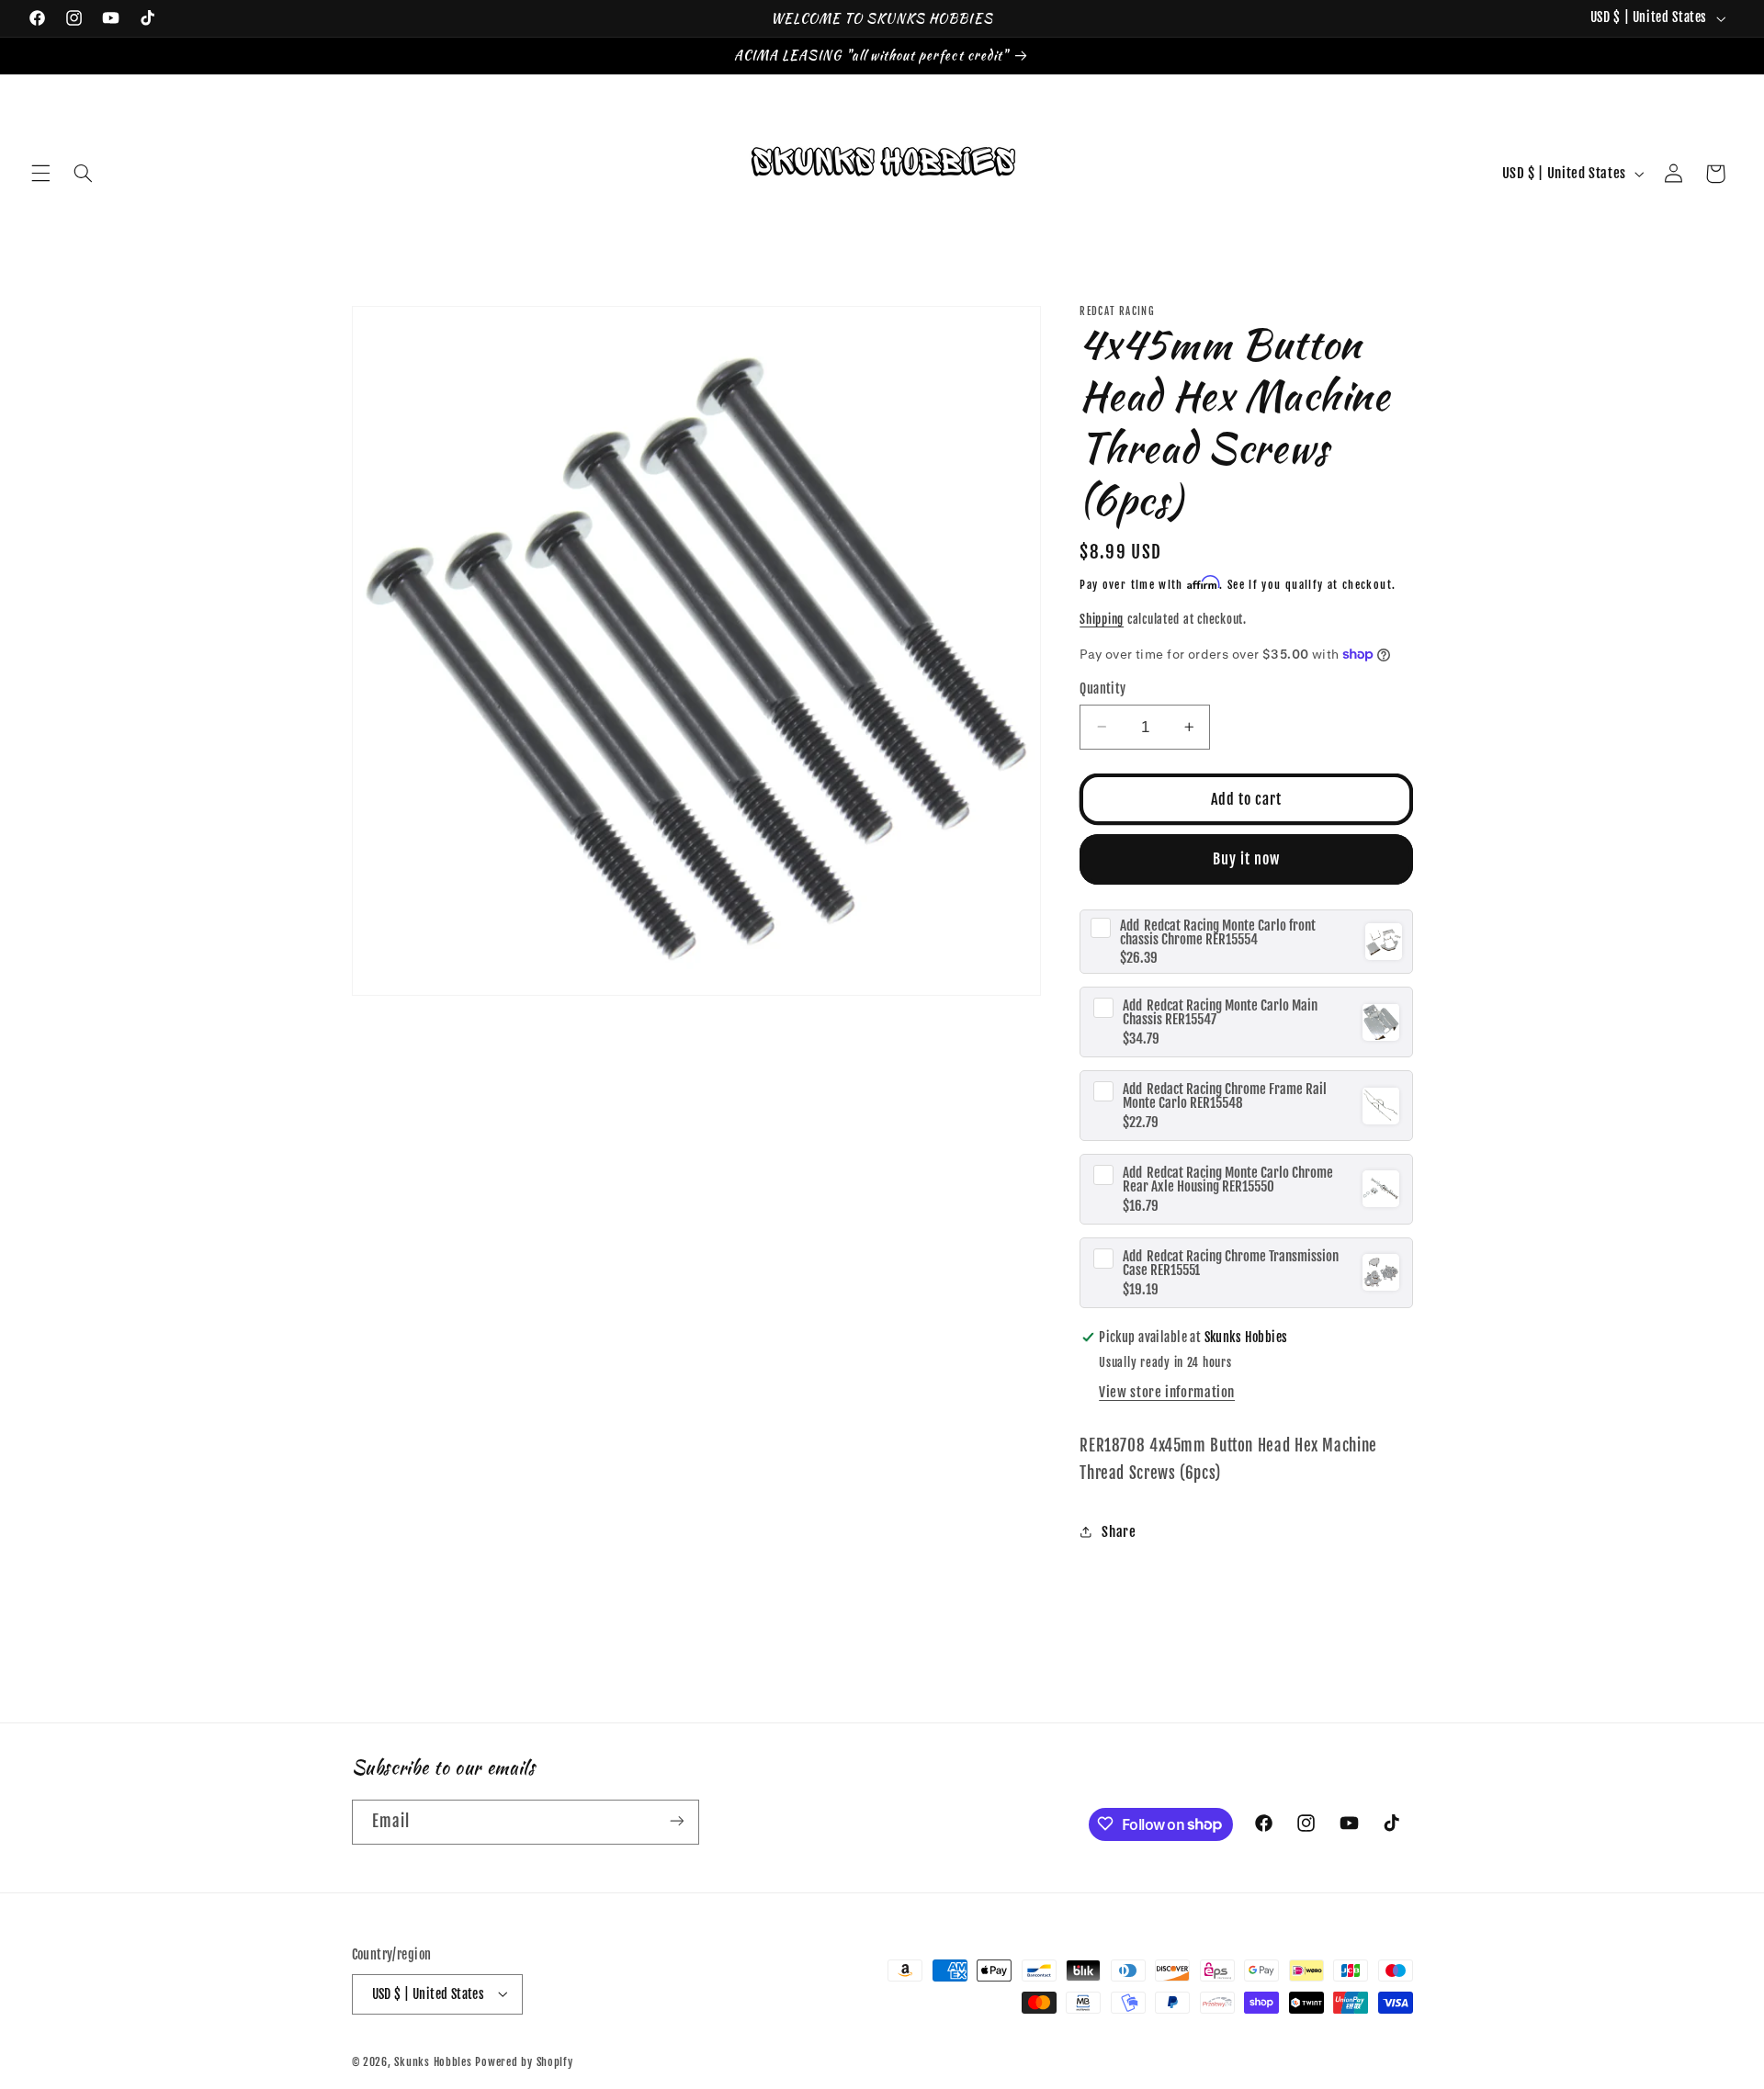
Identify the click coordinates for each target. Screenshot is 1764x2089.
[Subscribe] (676, 1821)
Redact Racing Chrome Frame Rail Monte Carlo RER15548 (1225, 1096)
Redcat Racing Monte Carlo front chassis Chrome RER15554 (1218, 932)
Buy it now (1247, 859)
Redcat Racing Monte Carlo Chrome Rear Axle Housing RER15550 (1228, 1180)
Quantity (1102, 689)
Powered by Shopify (524, 2061)
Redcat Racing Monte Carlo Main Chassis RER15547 (1220, 1012)
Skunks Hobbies (435, 2061)
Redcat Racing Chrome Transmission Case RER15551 (1231, 1262)
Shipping (1102, 619)
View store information (1167, 1392)
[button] (40, 174)
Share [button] (1119, 1532)
